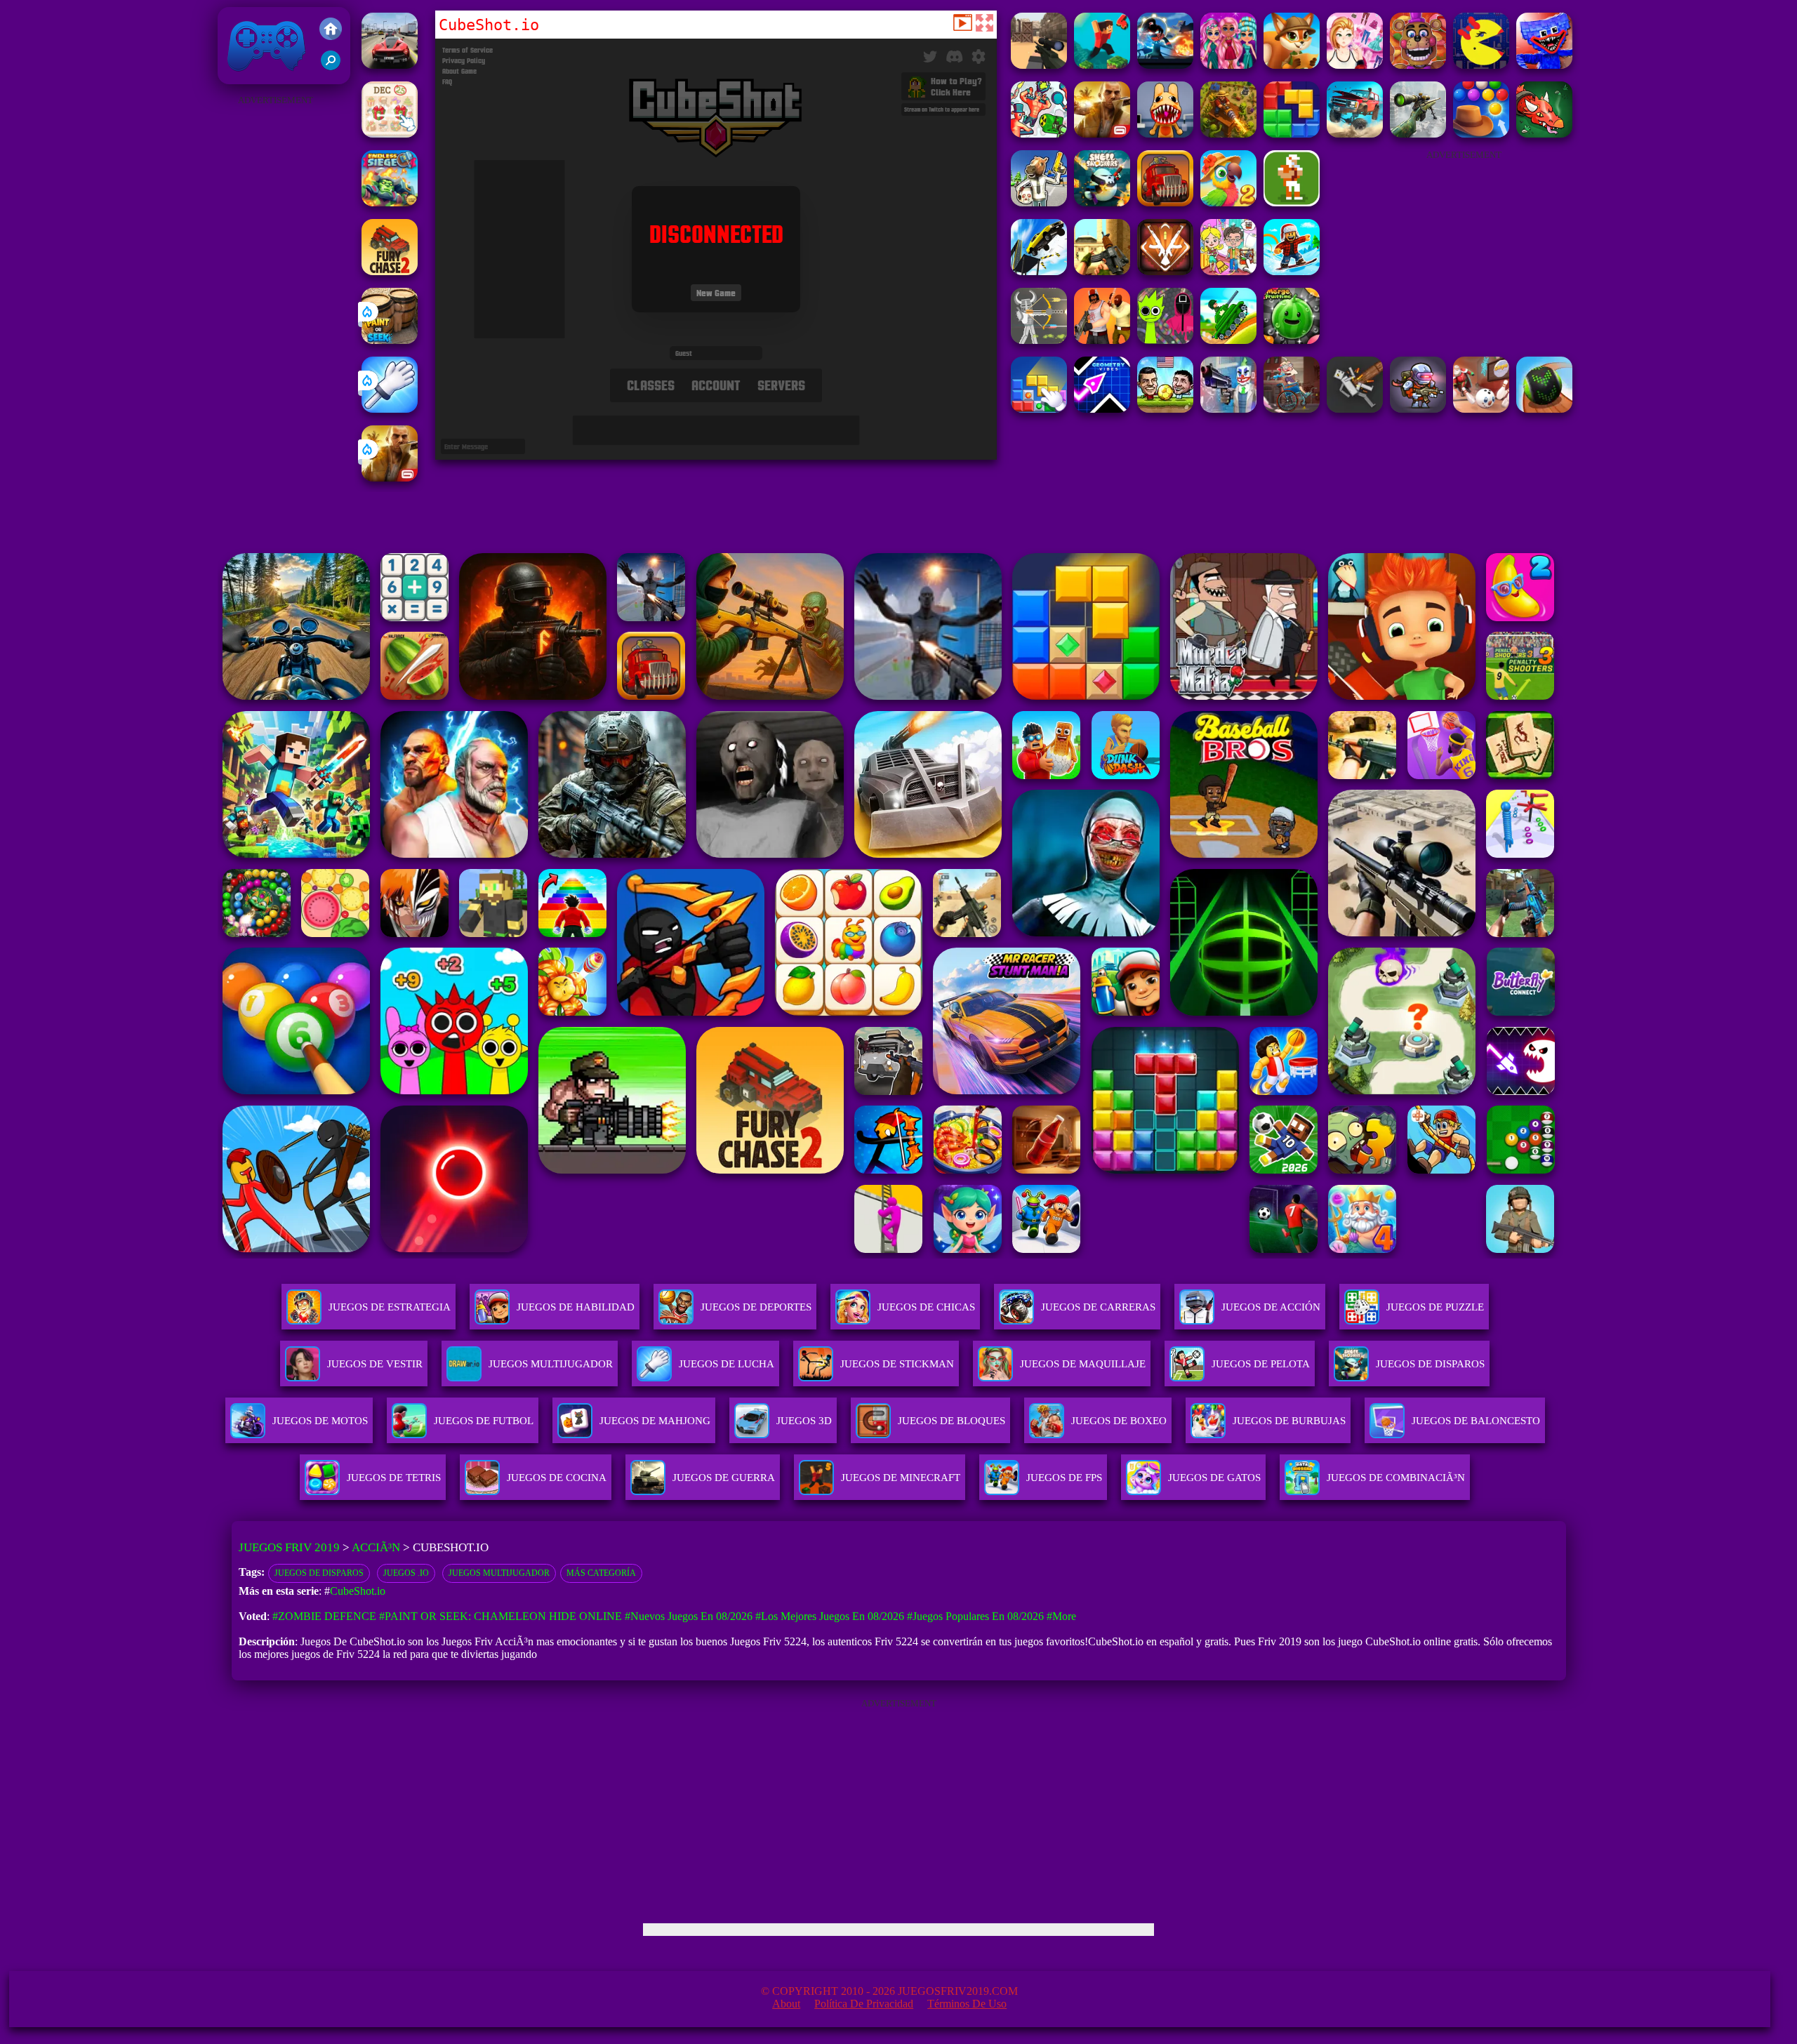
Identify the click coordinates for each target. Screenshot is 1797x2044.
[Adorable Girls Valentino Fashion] (1228, 65)
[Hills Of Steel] (1228, 340)
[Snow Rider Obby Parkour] (1292, 271)
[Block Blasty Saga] (1039, 409)
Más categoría (601, 1573)
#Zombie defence (324, 1616)
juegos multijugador (499, 1573)
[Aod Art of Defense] (1165, 271)
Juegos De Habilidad (576, 1307)
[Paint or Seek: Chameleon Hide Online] (390, 340)
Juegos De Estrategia (390, 1307)
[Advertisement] (275, 320)
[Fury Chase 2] (390, 271)
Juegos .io (406, 1573)
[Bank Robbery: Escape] (1039, 203)
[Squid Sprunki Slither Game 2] (1165, 340)
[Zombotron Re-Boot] (1418, 409)
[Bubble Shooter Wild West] (1481, 134)
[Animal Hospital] (1165, 134)
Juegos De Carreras (1098, 1307)
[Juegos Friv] (331, 30)
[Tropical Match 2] (1228, 203)
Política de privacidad (864, 2004)
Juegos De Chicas (926, 1307)
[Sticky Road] (1292, 409)
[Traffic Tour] (390, 65)
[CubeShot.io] (1039, 65)
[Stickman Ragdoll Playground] (1355, 409)
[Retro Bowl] (1292, 203)
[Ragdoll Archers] (1039, 340)
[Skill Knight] (1544, 134)
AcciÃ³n (376, 1547)
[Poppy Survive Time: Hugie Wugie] (1544, 65)
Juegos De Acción (1271, 1307)
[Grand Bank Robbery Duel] (1228, 409)
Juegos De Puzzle (1435, 1307)
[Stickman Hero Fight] (1165, 65)
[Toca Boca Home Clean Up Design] (1228, 271)
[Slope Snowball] (1481, 409)
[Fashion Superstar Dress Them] (1355, 65)
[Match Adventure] (1292, 65)
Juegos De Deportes (756, 1307)
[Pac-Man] (1481, 65)
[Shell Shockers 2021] (1102, 203)
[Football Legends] (1165, 409)
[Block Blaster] (1292, 134)
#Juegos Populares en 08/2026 (975, 1616)
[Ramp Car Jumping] (1039, 271)
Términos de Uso (967, 2004)
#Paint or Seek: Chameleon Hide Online (500, 1616)
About (786, 2004)
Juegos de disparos (319, 1573)
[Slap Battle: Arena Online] (390, 409)
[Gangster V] (390, 478)
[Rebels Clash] (1102, 340)
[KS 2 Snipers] (1418, 134)
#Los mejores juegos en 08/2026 (830, 1616)
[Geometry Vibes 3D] (1102, 409)
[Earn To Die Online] (1165, 203)
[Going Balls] (1544, 409)
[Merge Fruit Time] (1292, 340)
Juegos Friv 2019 (263, 77)
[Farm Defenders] (1228, 134)
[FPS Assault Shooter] (1102, 271)
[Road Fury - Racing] (1355, 134)
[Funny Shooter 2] (1039, 134)
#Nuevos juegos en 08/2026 (689, 1616)
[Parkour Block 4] (1102, 65)
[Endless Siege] (390, 203)
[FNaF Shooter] (1418, 65)
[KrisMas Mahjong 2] (390, 134)
